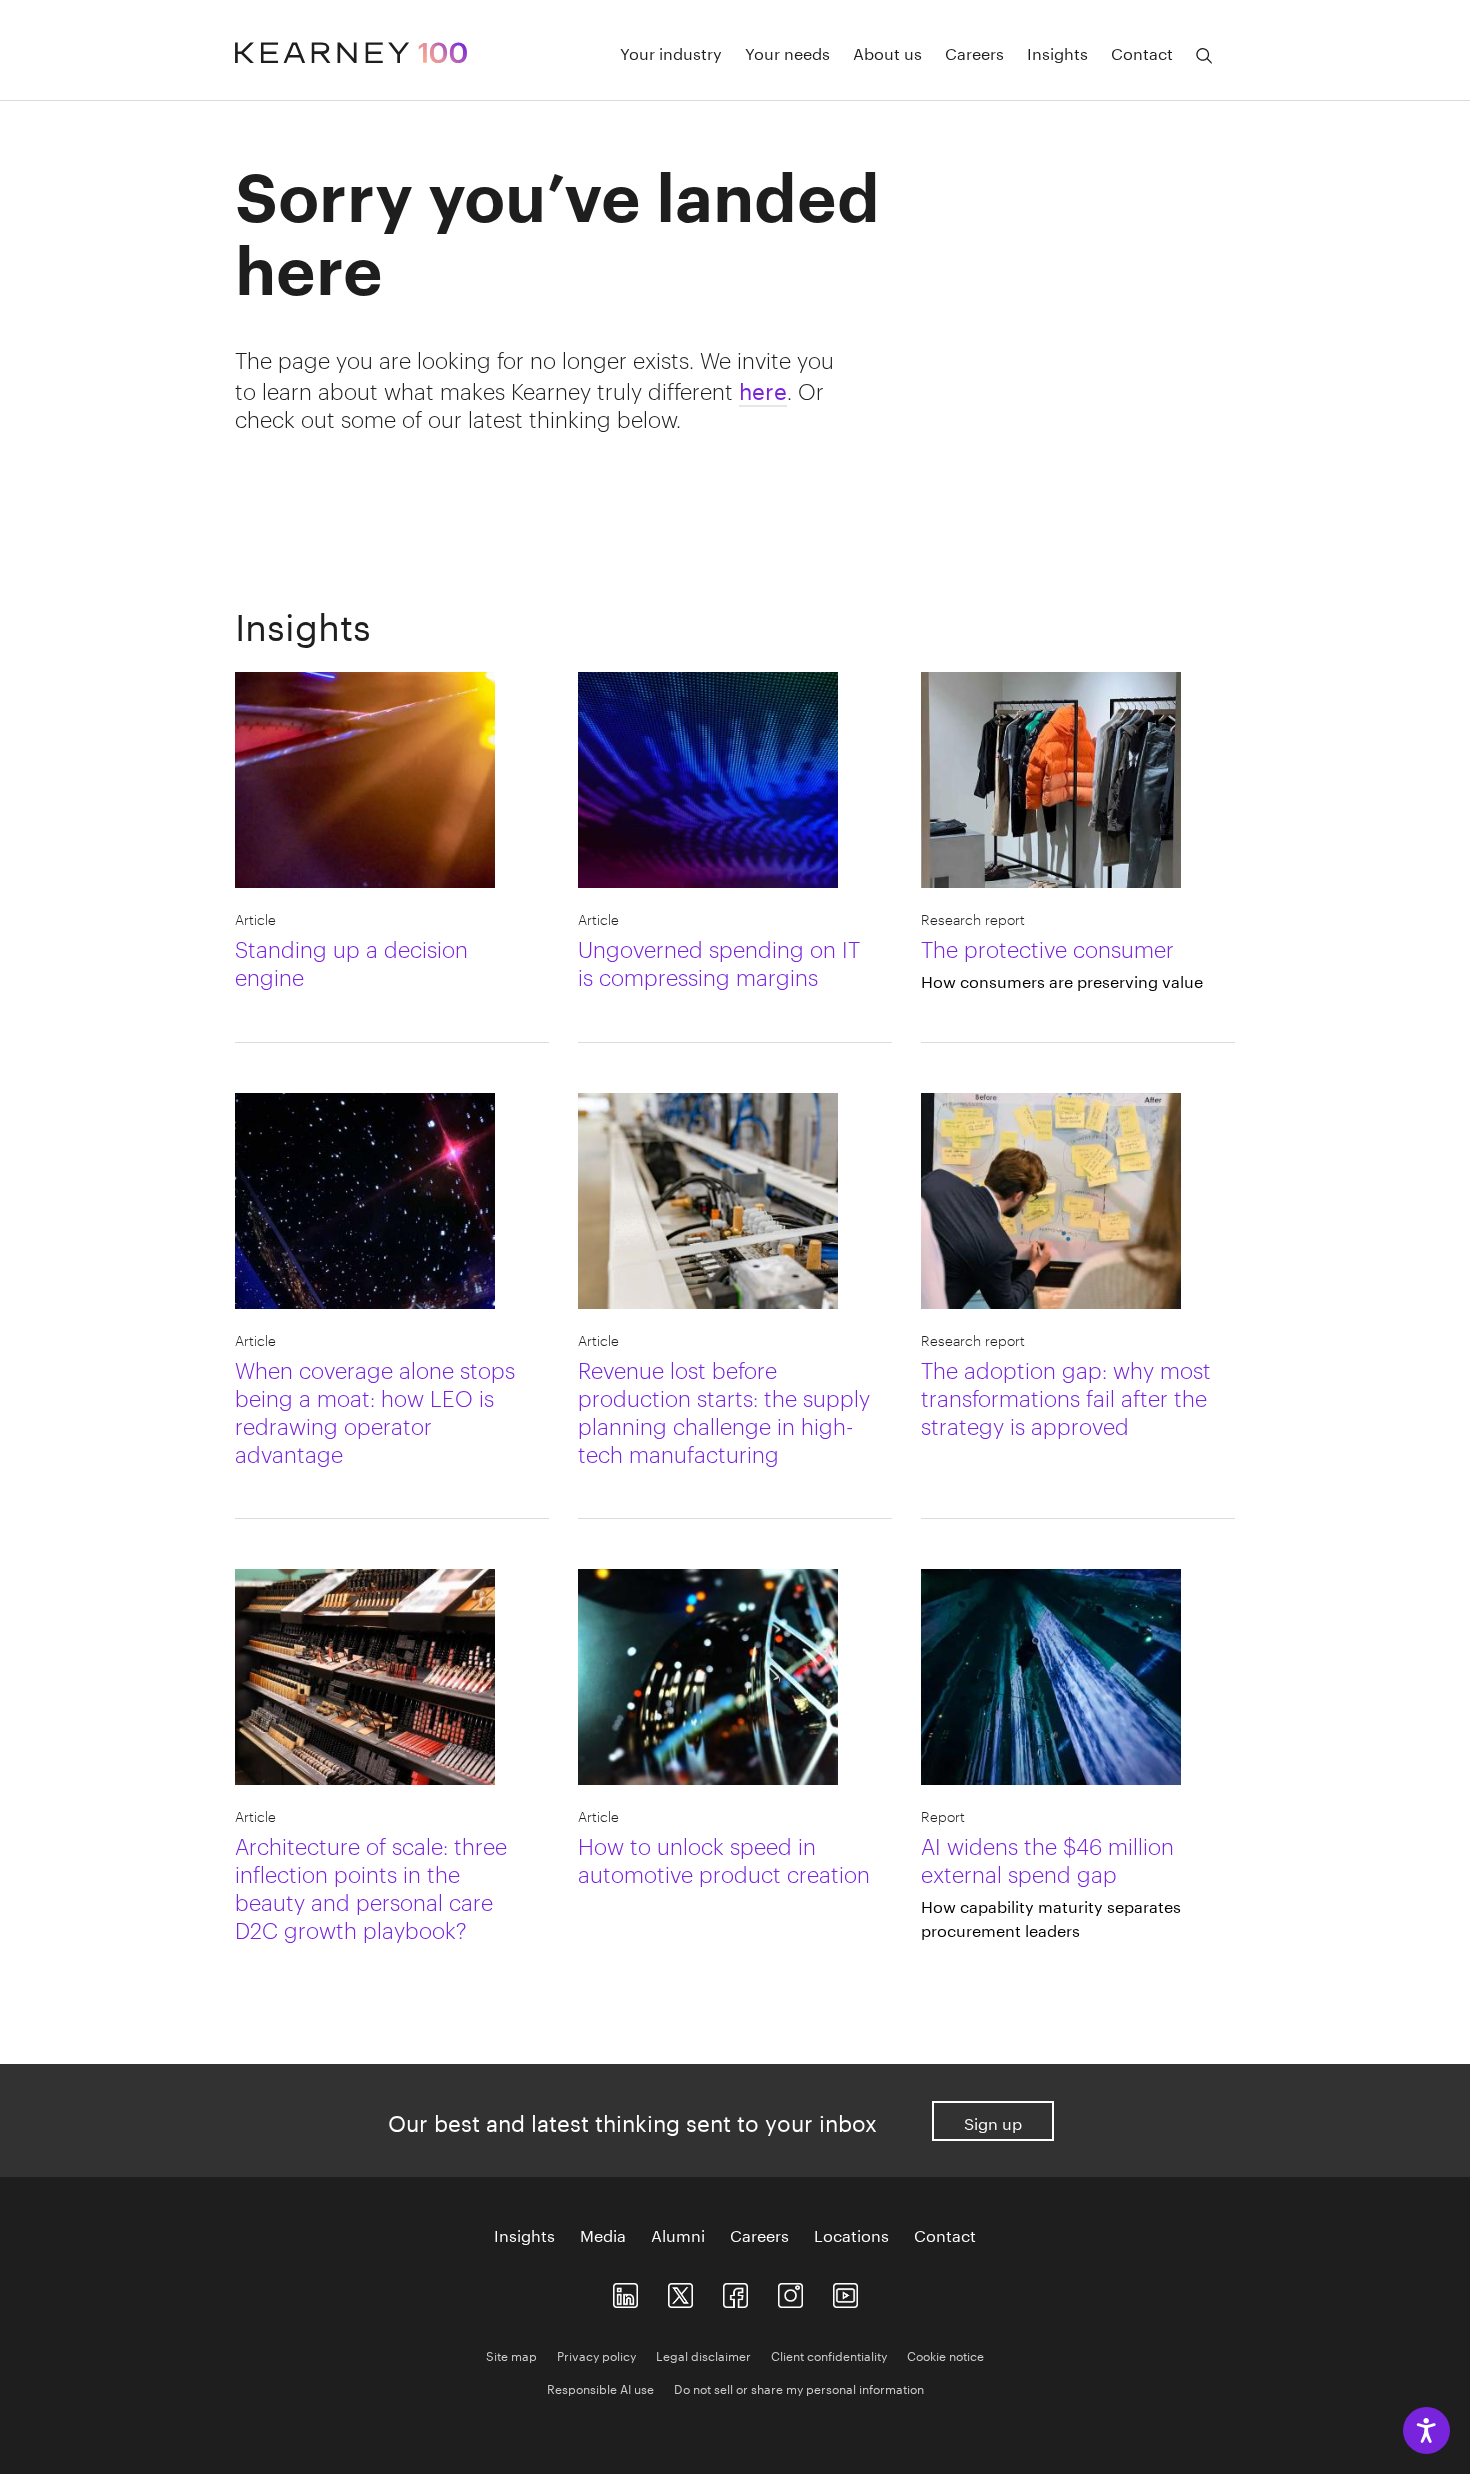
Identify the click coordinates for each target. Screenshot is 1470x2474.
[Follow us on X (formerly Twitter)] (680, 2290)
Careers (974, 52)
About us (887, 52)
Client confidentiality (829, 2354)
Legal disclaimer (703, 2354)
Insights (1057, 52)
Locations (851, 2234)
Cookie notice (945, 2354)
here (763, 388)
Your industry (671, 52)
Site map (511, 2354)
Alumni (678, 2234)
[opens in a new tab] (790, 2290)
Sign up (993, 2121)
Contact (1142, 52)
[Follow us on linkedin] (625, 2290)
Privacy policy (596, 2354)
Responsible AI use (600, 2387)
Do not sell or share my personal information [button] (799, 2387)
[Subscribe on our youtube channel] (845, 2290)
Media (603, 2234)
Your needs (787, 52)
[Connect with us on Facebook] (735, 2290)
